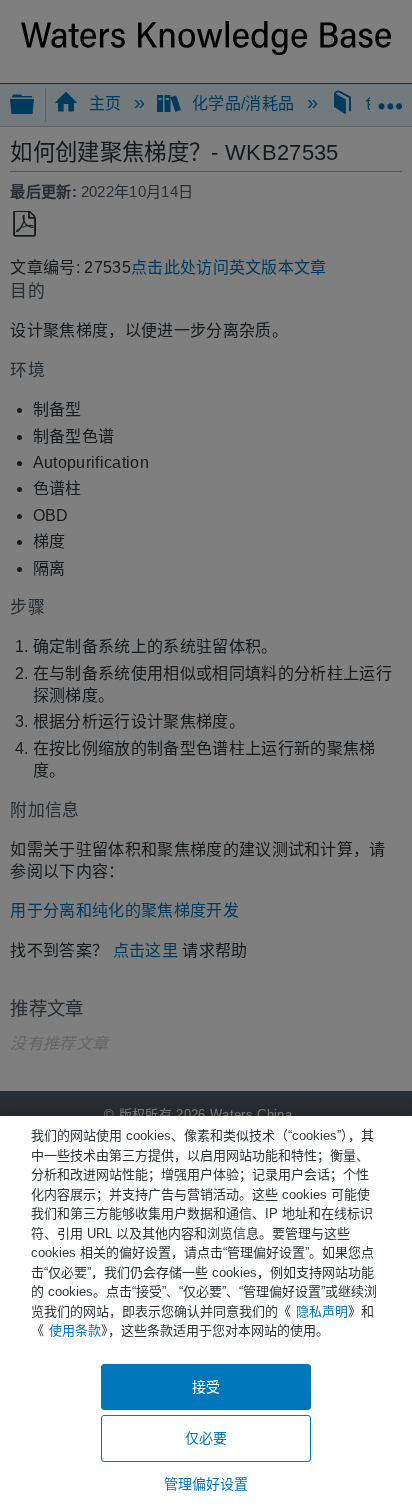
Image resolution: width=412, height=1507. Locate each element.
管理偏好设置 (206, 1484)
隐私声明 (322, 1311)
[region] (206, 1311)
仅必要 (206, 1438)
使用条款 (75, 1330)
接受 (206, 1387)
